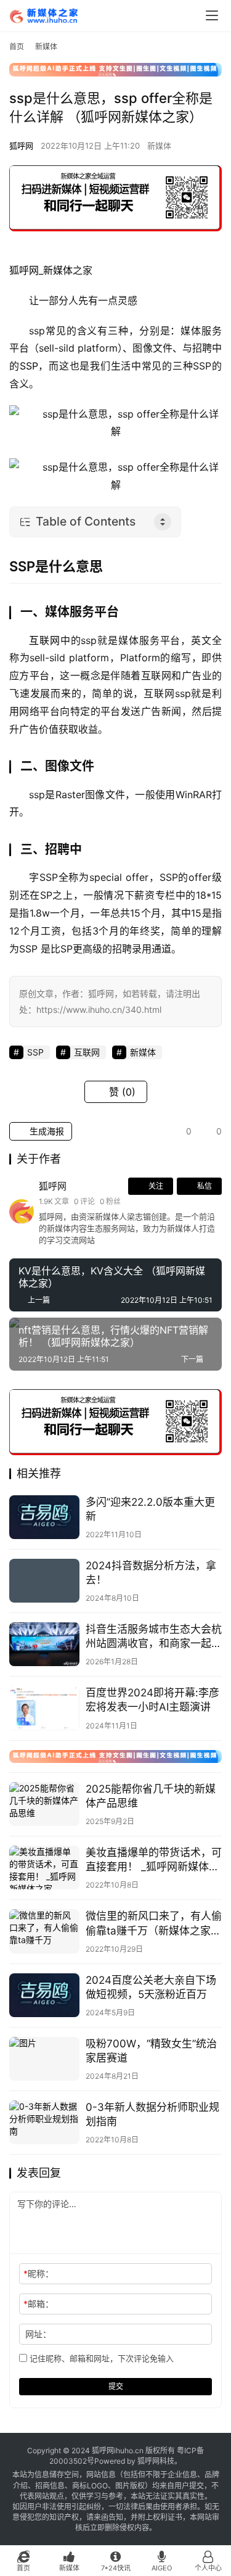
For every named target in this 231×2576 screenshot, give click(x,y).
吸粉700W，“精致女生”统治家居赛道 (151, 2051)
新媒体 (159, 146)
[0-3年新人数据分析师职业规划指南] (44, 2122)
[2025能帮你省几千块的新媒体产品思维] (44, 1804)
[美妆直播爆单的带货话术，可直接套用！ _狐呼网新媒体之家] (44, 1868)
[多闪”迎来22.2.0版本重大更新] (44, 1517)
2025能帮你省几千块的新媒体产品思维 (151, 1796)
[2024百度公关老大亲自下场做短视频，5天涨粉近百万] (44, 1995)
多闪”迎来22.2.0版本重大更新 (150, 1509)
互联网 (45, 640)
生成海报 (46, 1131)
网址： (38, 2334)
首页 (17, 47)
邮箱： (38, 2304)
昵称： (38, 2273)
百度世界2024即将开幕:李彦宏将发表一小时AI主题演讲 (152, 1700)
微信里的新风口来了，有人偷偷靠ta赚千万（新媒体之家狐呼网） (154, 1924)
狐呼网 (21, 146)
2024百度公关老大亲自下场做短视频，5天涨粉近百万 (151, 1987)
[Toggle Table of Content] (163, 522)
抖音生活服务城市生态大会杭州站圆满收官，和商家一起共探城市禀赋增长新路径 (154, 1637)
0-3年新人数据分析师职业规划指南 (152, 2114)
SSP (29, 366)
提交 (116, 2386)
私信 (205, 1186)
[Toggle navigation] (212, 15)
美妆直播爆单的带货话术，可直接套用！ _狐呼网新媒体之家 (154, 1860)
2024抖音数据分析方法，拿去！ (151, 1573)
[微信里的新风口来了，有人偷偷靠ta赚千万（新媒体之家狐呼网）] (44, 1931)
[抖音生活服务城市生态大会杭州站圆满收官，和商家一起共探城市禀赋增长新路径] (44, 1644)
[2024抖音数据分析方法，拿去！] (44, 1581)
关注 (156, 1186)
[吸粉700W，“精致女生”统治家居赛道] (44, 2059)
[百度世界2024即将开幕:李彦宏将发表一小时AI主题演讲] (44, 1708)
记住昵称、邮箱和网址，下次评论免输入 (100, 2358)
